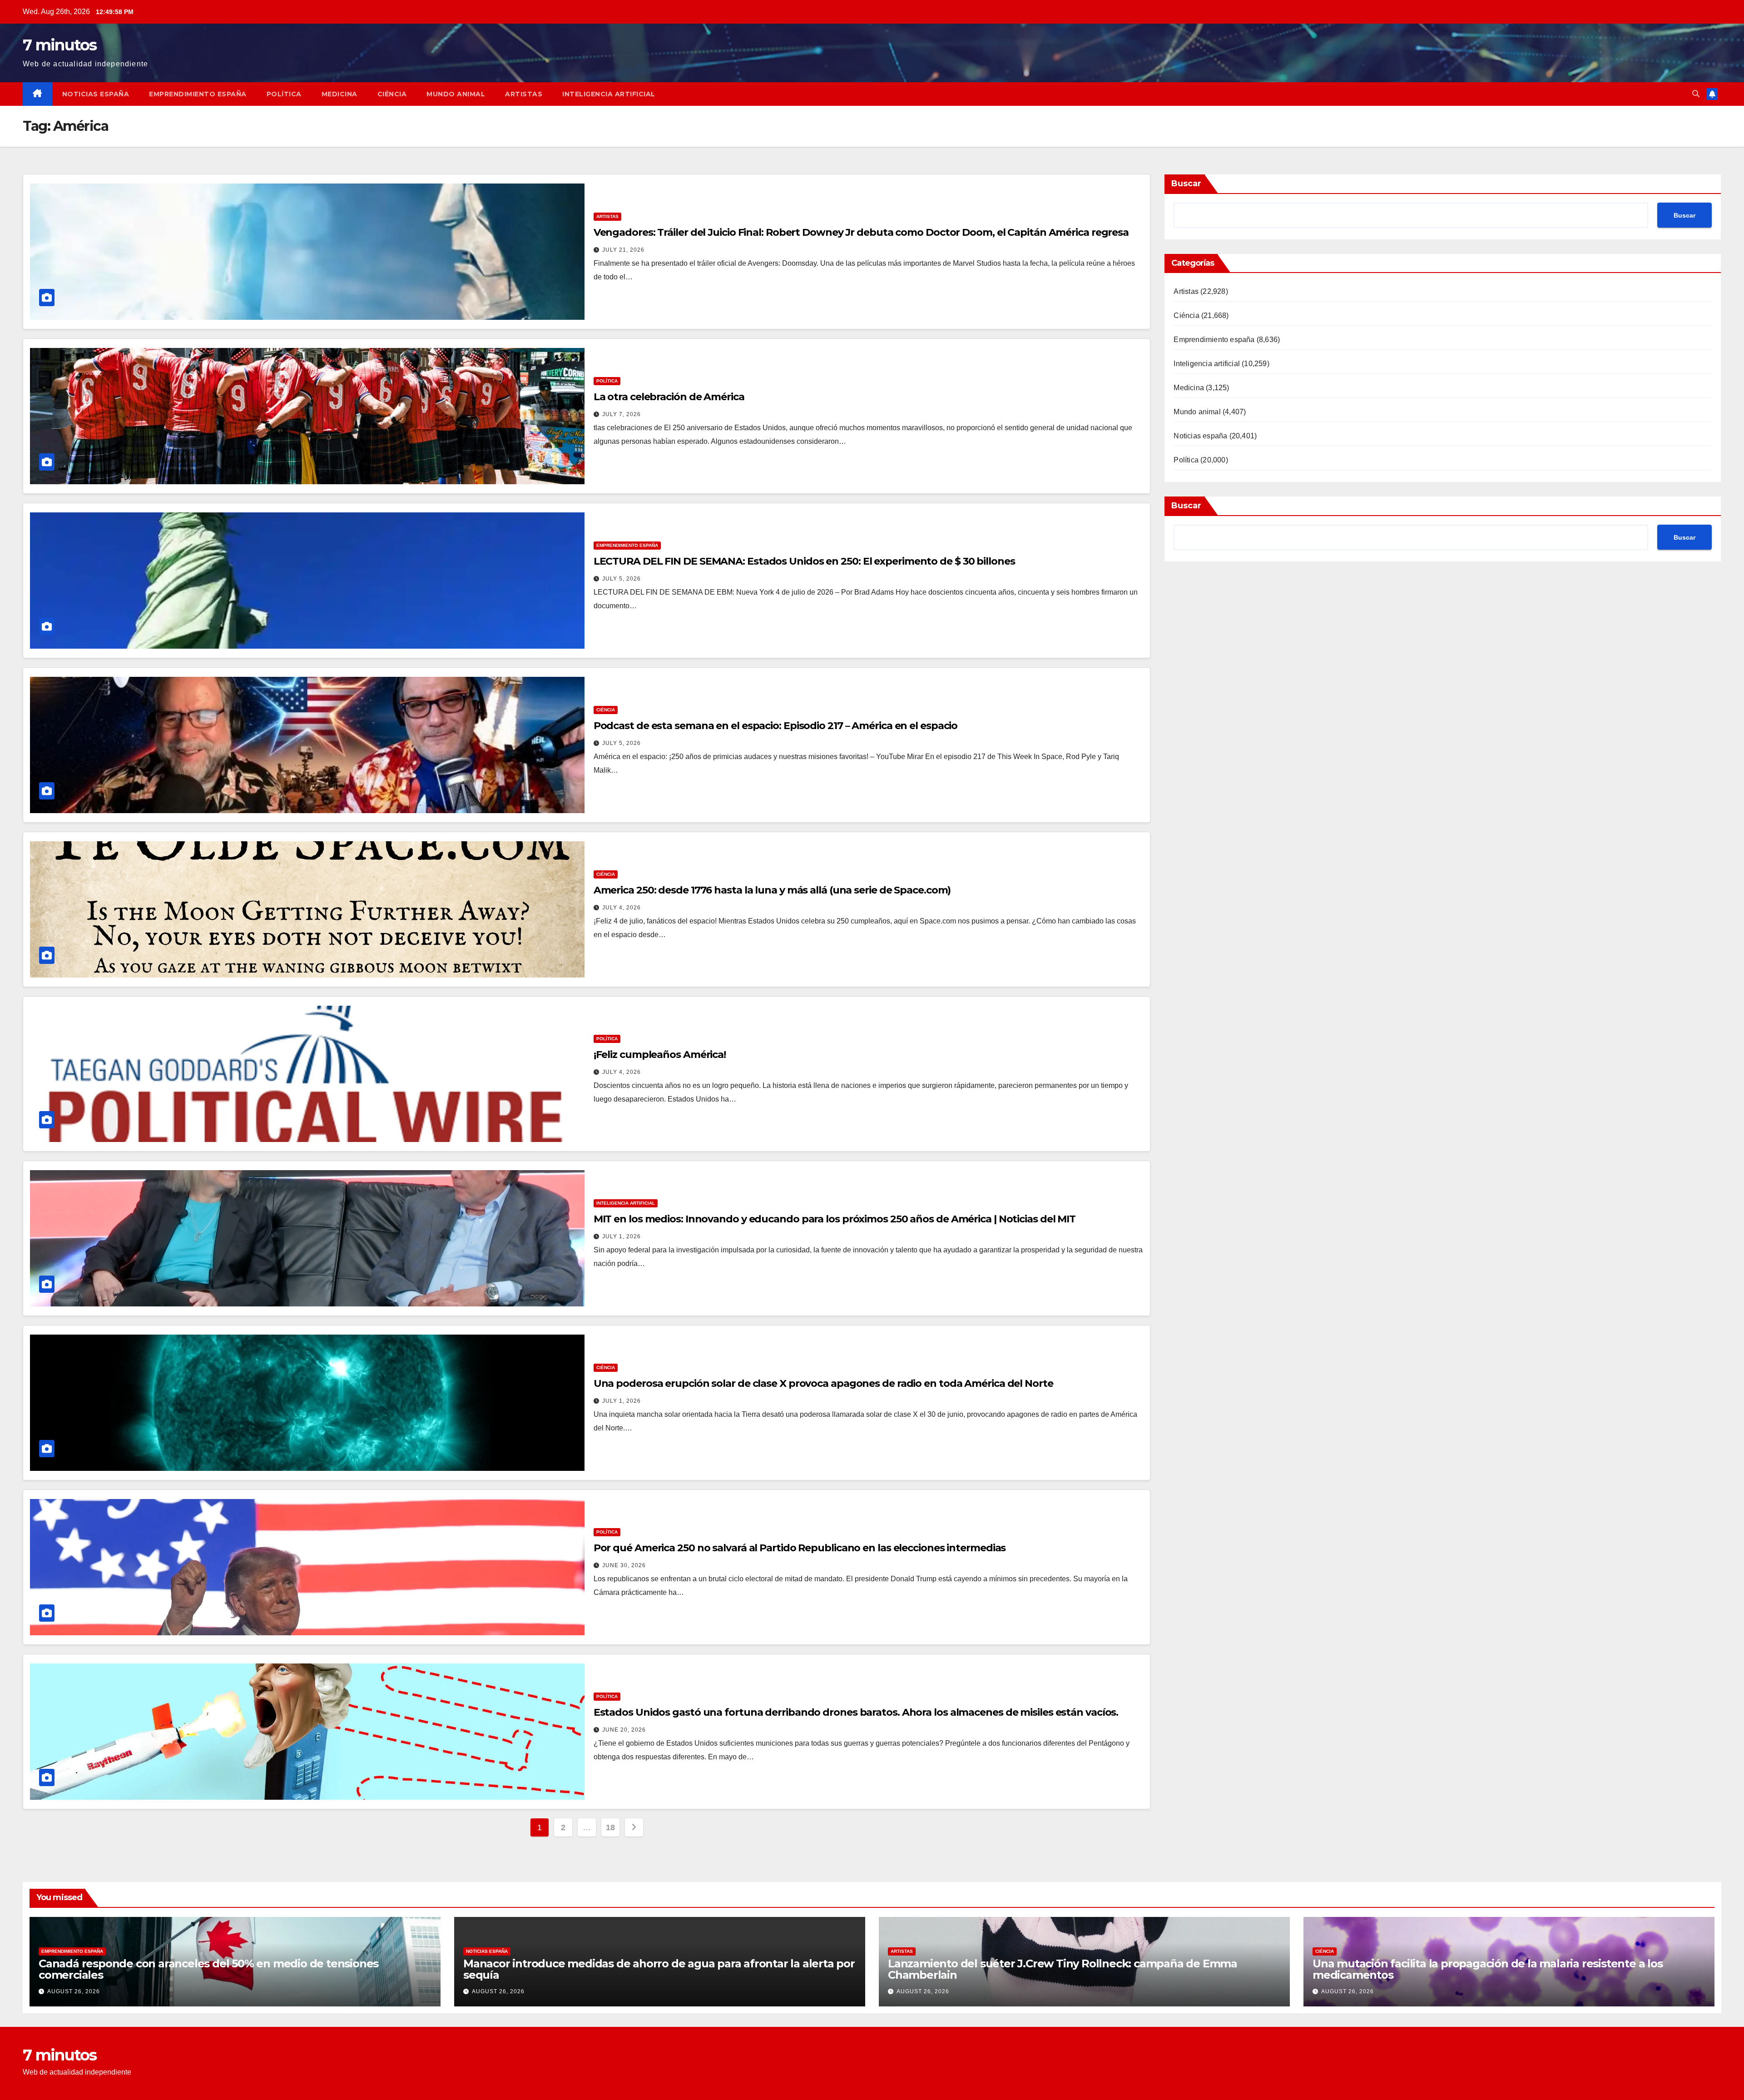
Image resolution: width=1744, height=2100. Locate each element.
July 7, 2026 (622, 414)
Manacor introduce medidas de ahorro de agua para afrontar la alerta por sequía (659, 1969)
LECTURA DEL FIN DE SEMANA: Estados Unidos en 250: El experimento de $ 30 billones (804, 561)
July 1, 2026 (622, 1236)
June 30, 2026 (624, 1565)
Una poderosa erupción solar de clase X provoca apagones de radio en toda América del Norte (823, 1383)
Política (284, 94)
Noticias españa (96, 94)
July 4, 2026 (622, 908)
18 (610, 1827)
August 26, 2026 (74, 1991)
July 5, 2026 (622, 579)
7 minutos (60, 45)
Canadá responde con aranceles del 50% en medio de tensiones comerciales (208, 1969)
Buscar (1186, 184)
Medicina (339, 94)
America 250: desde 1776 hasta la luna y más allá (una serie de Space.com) (772, 890)
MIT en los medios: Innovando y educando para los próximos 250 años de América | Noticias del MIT (835, 1219)
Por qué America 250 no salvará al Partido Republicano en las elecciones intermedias (800, 1548)
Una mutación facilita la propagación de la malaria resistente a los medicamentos (1488, 1969)
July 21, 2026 (623, 250)
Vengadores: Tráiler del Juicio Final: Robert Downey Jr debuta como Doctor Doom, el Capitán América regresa (861, 232)
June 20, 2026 (624, 1730)
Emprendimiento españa (198, 94)
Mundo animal (456, 94)
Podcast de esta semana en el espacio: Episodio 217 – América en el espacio (776, 726)
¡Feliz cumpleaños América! (660, 1055)
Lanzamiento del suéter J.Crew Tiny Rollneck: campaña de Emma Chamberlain (1063, 1969)
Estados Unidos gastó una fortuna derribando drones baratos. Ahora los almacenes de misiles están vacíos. (856, 1712)
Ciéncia (392, 94)
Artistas (524, 94)
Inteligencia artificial (609, 94)
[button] (1696, 94)
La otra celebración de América (669, 397)
